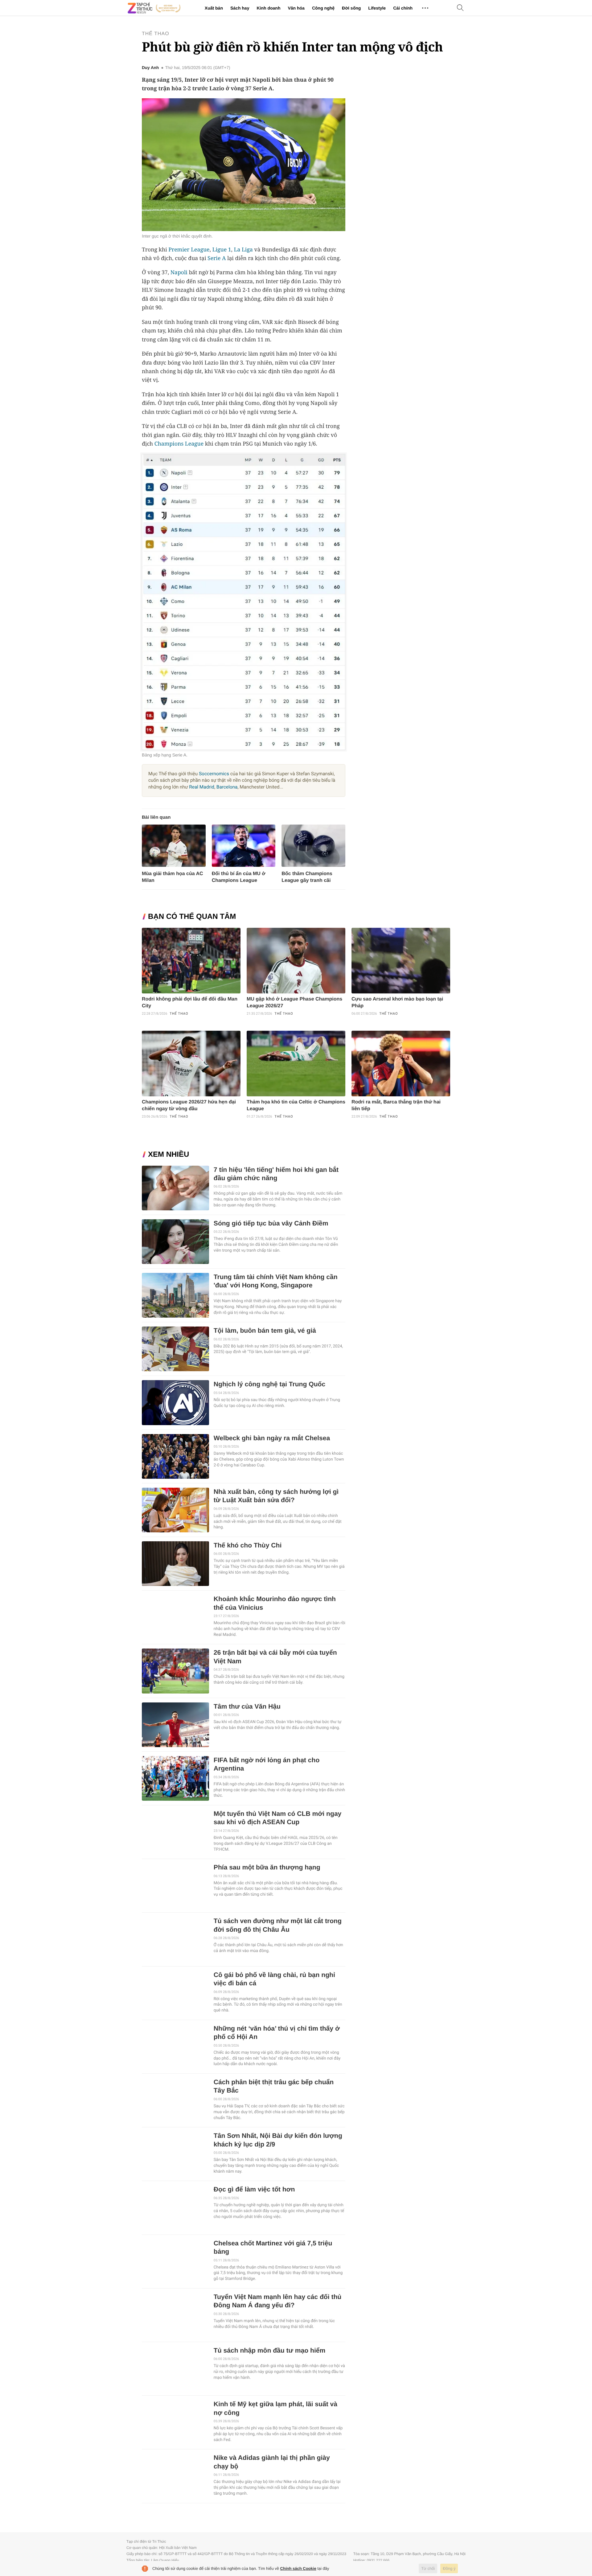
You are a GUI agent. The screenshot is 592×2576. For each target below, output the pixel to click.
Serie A (217, 258)
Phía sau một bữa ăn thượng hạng (267, 1867)
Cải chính (403, 8)
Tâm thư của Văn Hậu (247, 1707)
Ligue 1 (222, 250)
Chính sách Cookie (298, 2568)
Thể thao (156, 34)
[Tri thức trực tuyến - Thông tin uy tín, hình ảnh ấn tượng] (154, 8)
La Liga (243, 250)
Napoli (179, 272)
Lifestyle (377, 8)
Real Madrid (202, 787)
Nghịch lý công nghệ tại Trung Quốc (269, 1384)
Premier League (189, 250)
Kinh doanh (268, 8)
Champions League (179, 444)
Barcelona (227, 787)
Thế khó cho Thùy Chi (248, 1545)
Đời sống (351, 8)
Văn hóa (296, 8)
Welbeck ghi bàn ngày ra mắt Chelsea (272, 1438)
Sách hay (240, 8)
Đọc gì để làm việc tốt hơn (254, 2189)
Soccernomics (215, 774)
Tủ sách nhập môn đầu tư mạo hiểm (269, 2351)
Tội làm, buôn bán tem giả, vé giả (265, 1331)
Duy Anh (150, 68)
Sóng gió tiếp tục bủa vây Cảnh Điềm (271, 1223)
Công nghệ (323, 8)
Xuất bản (214, 8)
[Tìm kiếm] (460, 8)
